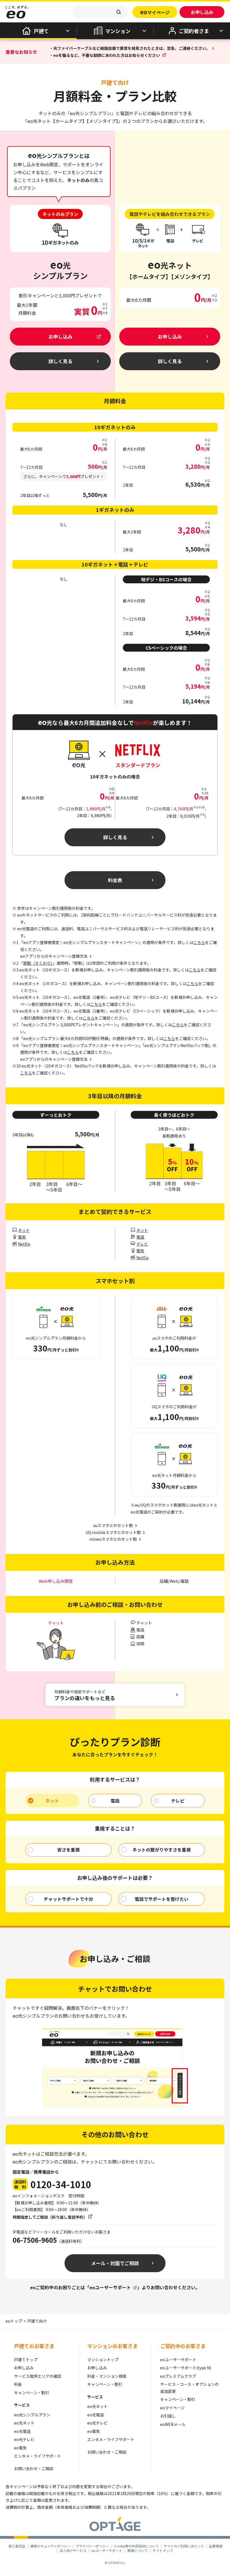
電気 (22, 1237)
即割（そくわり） (38, 963)
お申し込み (24, 2368)
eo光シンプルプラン (32, 2415)
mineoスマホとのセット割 (113, 1539)
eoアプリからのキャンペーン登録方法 (54, 1059)
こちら (199, 942)
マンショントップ (103, 2360)
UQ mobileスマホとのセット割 (113, 1532)
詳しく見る (115, 837)
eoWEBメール (173, 2424)
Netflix (24, 1244)
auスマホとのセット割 (113, 1525)
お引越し (168, 2416)
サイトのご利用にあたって (184, 2546)
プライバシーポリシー (92, 2546)
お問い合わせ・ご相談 (34, 2468)
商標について (137, 2550)
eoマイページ (172, 2408)
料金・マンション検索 (107, 2376)
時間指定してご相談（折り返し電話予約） (50, 2217)
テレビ (142, 1244)
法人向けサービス (73, 2550)
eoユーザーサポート (110, 2287)
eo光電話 (22, 2431)
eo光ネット (24, 2423)
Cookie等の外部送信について (136, 2546)
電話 (140, 1237)
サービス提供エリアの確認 (38, 2376)
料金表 (115, 880)
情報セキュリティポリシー (50, 2546)
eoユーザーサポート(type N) (186, 2368)
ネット (24, 1230)
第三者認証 (17, 2546)
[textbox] (100, 12)
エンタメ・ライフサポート (38, 2456)
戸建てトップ (26, 2360)
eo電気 (20, 2448)
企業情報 (216, 2546)
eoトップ (14, 2321)
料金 (18, 2384)
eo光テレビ (24, 2439)
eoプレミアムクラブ (178, 2376)
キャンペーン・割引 (32, 2393)
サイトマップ (163, 2550)
